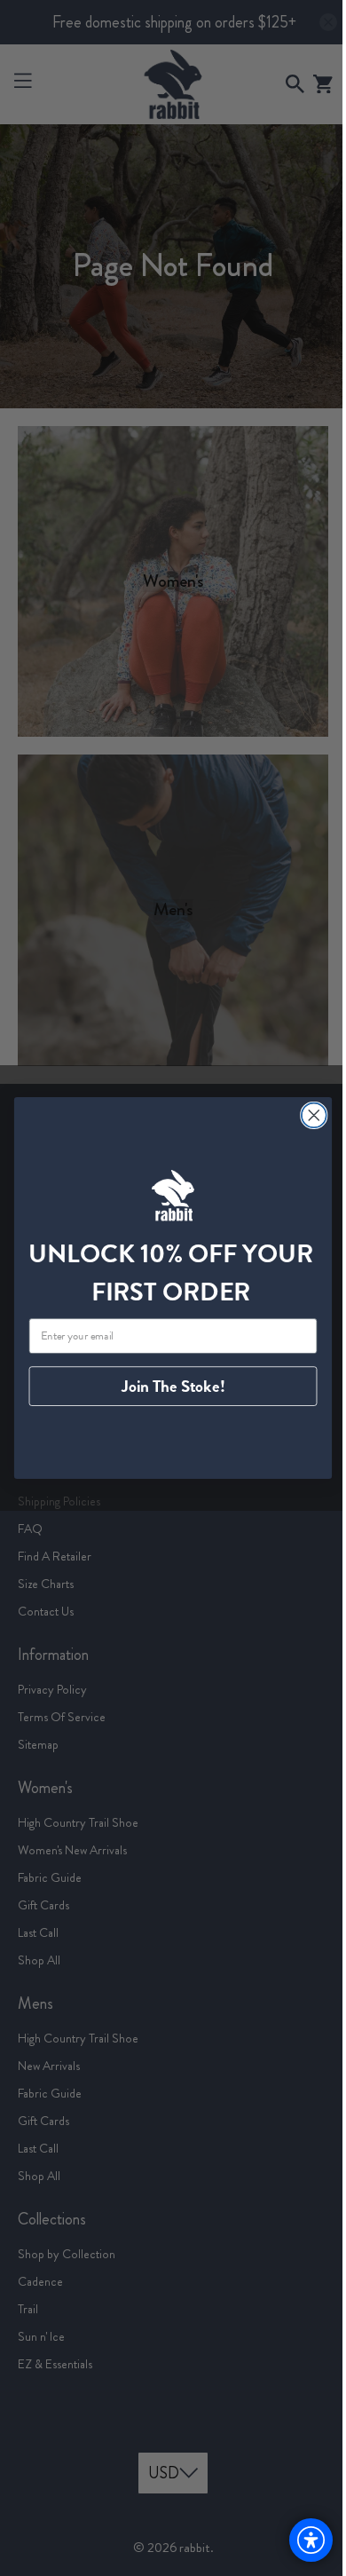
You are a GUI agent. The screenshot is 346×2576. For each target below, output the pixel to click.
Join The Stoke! (166, 1387)
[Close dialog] (307, 1115)
